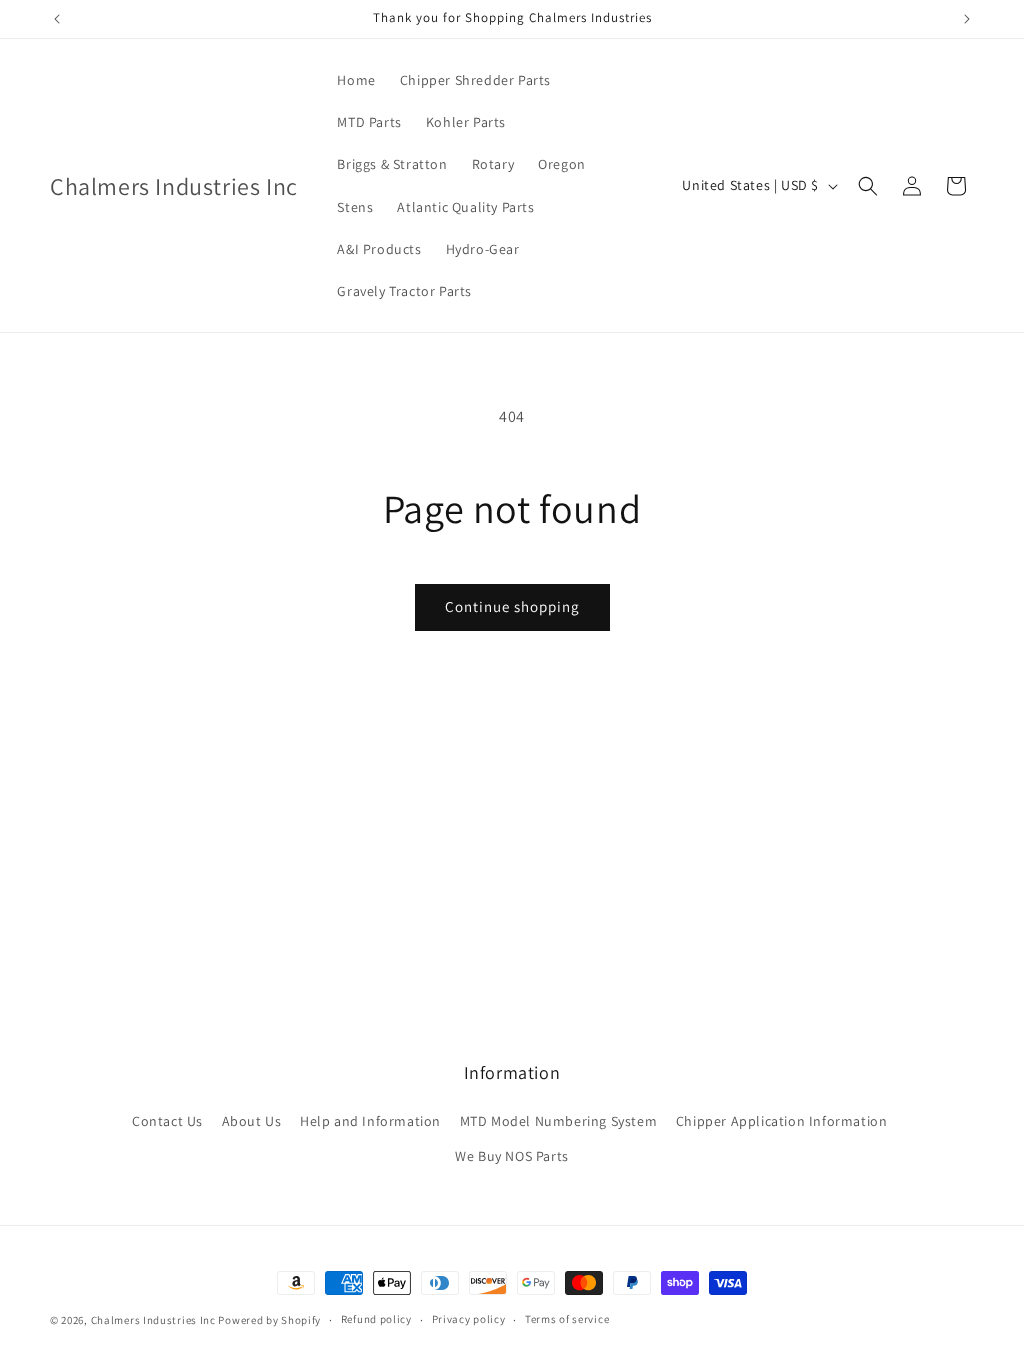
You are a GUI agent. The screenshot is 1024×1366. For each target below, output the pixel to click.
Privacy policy (469, 1319)
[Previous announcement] (57, 19)
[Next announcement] (967, 19)
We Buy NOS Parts (512, 1156)
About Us (252, 1121)
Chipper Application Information (782, 1121)
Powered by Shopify (269, 1320)
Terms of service (567, 1319)
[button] (868, 186)
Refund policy (376, 1319)
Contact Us (167, 1121)
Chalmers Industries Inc (153, 1320)
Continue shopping (512, 606)
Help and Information (370, 1121)
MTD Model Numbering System (559, 1121)
